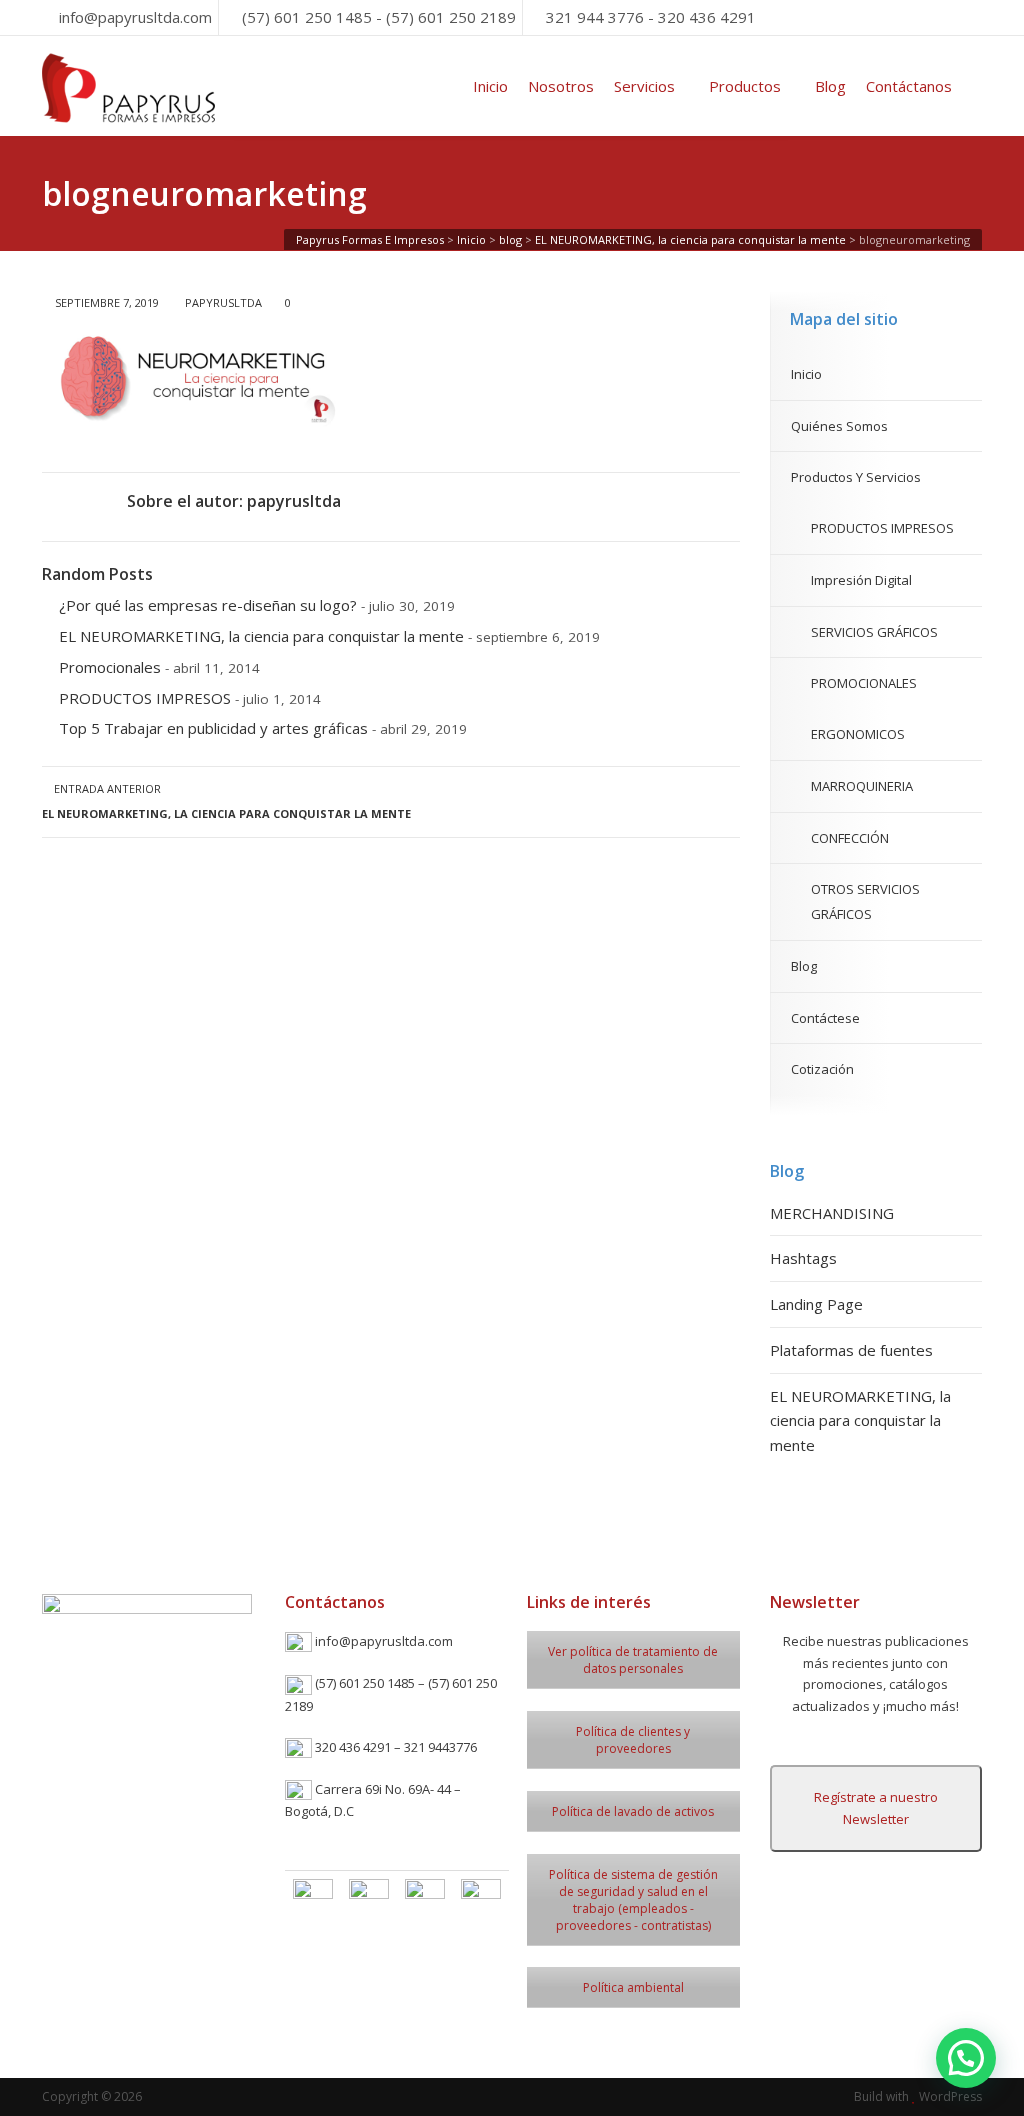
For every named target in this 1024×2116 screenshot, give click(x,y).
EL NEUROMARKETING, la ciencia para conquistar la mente (261, 636)
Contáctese (825, 1018)
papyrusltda (223, 302)
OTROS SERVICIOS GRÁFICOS (865, 901)
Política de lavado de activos (633, 1811)
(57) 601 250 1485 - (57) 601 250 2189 (379, 17)
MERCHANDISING (832, 1213)
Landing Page (816, 1304)
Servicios (644, 86)
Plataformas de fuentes (851, 1350)
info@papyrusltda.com (135, 17)
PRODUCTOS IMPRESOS (145, 698)
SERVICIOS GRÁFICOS (874, 632)
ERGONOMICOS (858, 734)
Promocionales (110, 667)
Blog (830, 86)
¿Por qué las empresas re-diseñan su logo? (208, 605)
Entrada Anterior (226, 801)
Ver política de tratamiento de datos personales (633, 1660)
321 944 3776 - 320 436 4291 (651, 17)
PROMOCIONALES (864, 683)
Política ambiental (633, 1987)
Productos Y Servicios (856, 477)
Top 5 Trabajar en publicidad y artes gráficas (213, 728)
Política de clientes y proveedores (633, 1740)
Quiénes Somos (839, 426)
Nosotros (561, 86)
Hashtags (803, 1258)
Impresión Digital (861, 580)
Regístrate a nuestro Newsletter (876, 1807)
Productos (745, 86)
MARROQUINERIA (862, 786)
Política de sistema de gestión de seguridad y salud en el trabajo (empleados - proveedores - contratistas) (633, 1900)
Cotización (822, 1069)
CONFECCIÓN (850, 838)
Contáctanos (909, 86)
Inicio (490, 86)
